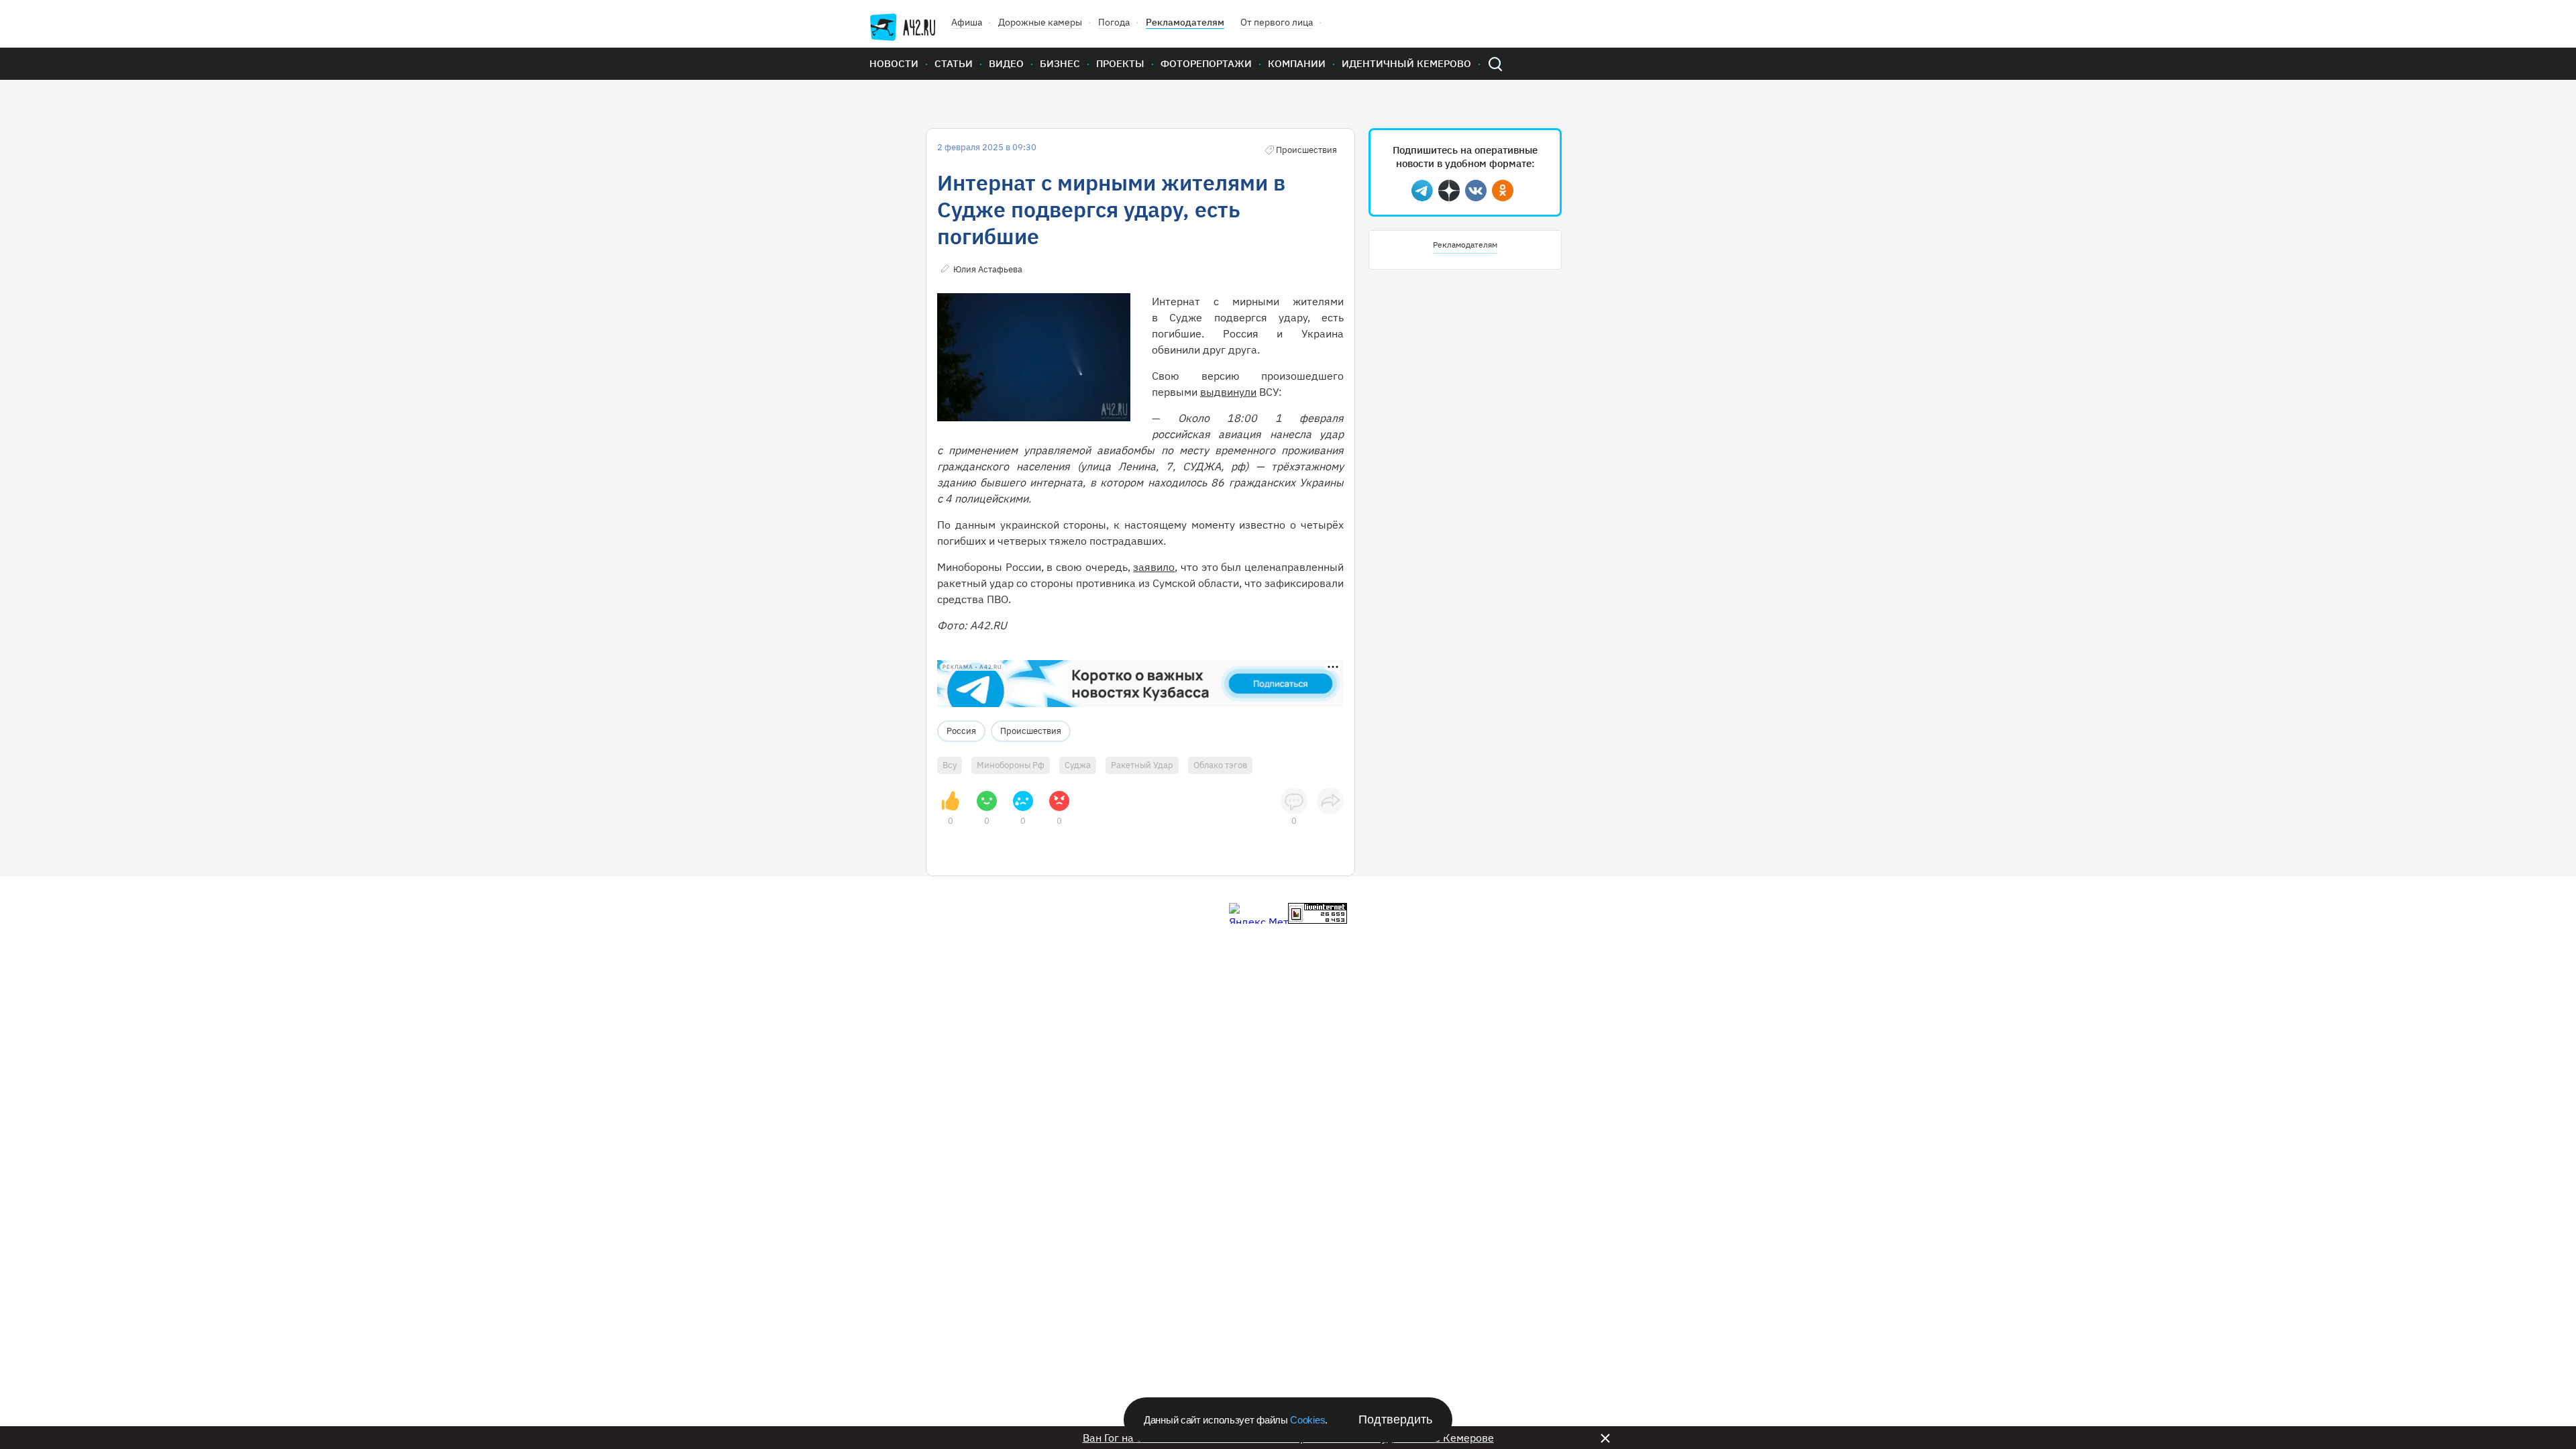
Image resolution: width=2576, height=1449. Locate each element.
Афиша (967, 22)
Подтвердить (1395, 1419)
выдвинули (1228, 392)
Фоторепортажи (1206, 63)
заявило (1154, 567)
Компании (1297, 63)
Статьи (954, 63)
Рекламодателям (1185, 22)
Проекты (1120, 63)
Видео (1006, 63)
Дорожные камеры (1040, 22)
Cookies (1307, 1420)
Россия (961, 731)
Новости (894, 63)
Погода (1114, 22)
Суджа (1078, 765)
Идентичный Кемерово (1406, 63)
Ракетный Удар (1142, 765)
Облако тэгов (1220, 765)
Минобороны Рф (1011, 765)
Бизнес (1060, 63)
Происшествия (1031, 731)
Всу (950, 765)
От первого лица (1277, 22)
